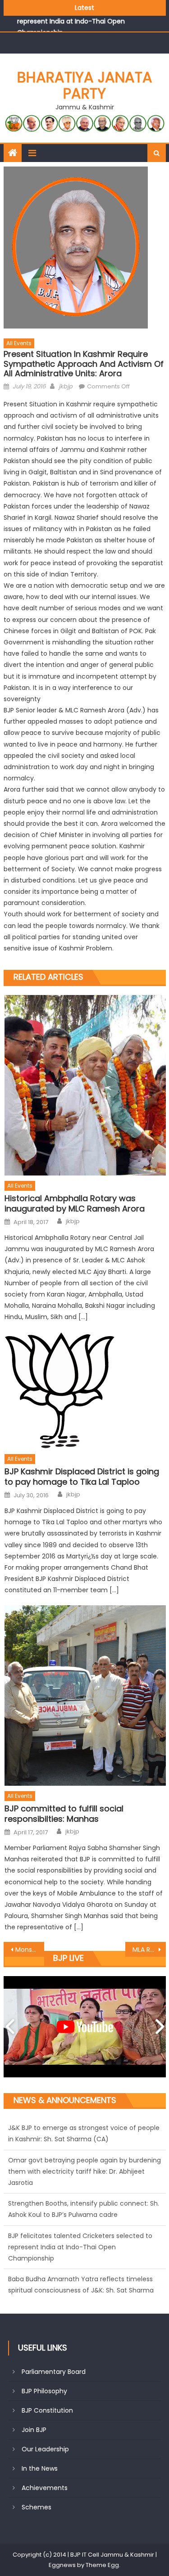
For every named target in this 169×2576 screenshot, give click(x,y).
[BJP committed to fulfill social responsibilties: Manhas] (85, 1696)
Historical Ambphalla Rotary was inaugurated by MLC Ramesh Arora (75, 1204)
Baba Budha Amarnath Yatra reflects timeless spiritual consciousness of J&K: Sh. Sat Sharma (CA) (81, 2258)
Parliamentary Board (54, 2372)
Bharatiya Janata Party (85, 85)
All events (19, 343)
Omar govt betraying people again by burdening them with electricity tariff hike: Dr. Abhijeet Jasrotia (84, 2139)
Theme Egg (102, 2565)
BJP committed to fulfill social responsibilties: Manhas (64, 1814)
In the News (40, 2468)
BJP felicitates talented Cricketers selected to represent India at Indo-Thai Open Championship (80, 2215)
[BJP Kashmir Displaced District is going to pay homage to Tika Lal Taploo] (85, 1390)
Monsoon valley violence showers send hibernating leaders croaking (30, 1950)
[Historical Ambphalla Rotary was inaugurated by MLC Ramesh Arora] (85, 1085)
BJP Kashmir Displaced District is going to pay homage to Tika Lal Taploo (82, 1477)
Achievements (45, 2488)
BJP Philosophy (44, 2391)
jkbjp (66, 386)
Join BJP (34, 2430)
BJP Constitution (47, 2410)
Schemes (37, 2507)
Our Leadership (45, 2449)
